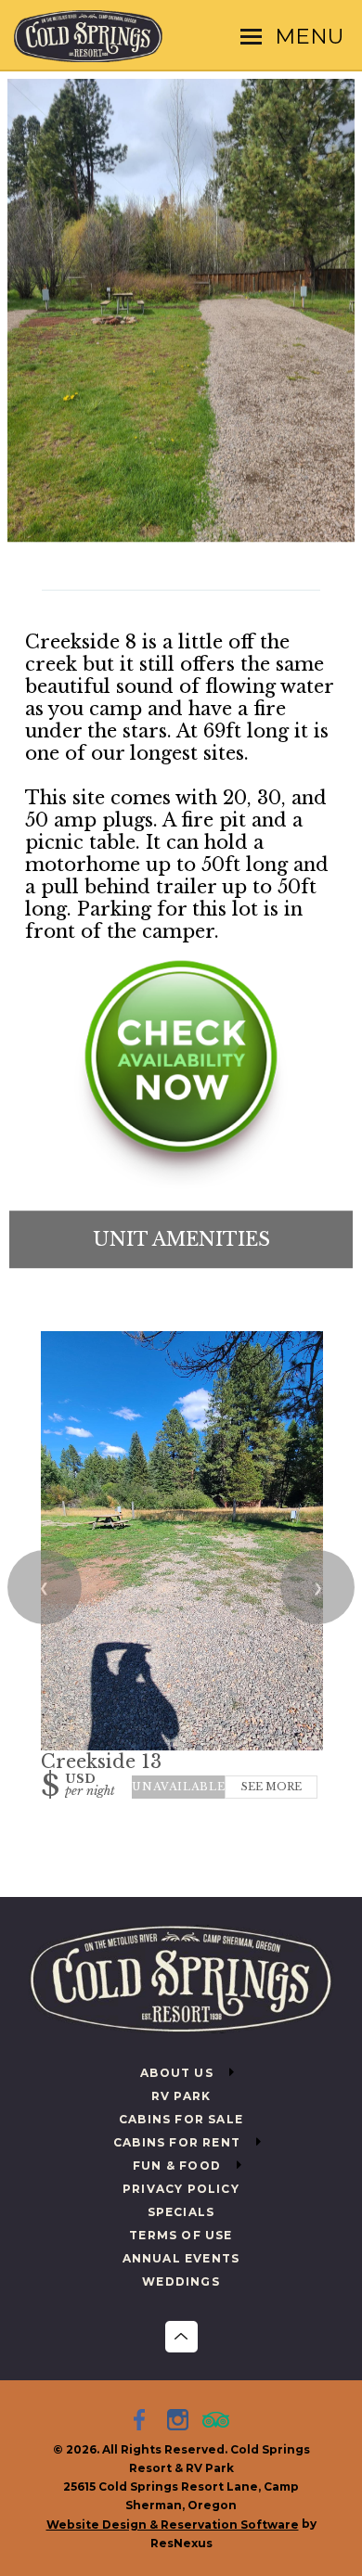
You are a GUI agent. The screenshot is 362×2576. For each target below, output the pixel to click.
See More (271, 1787)
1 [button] (181, 533)
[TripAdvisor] (219, 2422)
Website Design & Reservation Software (173, 2525)
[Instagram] (181, 2422)
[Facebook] (143, 2422)
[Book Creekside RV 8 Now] (181, 1184)
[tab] (181, 533)
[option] (181, 311)
